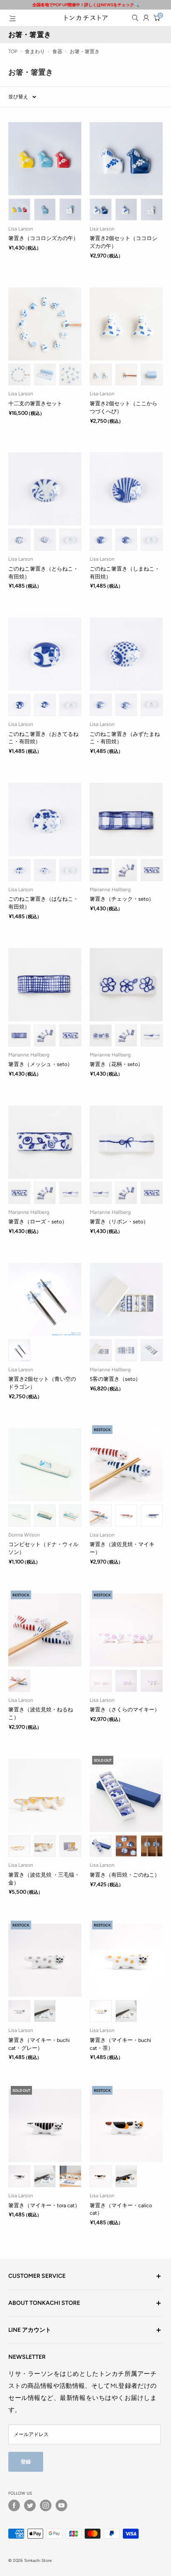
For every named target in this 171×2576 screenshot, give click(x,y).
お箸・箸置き (85, 51)
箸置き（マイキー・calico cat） (121, 2209)
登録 (26, 2462)
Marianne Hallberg (110, 890)
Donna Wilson (24, 1535)
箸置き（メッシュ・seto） (40, 1064)
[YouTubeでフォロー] (61, 2505)
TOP (13, 51)
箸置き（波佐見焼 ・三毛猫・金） (44, 1879)
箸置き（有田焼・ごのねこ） (125, 1875)
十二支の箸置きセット (35, 403)
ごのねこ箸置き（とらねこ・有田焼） (43, 573)
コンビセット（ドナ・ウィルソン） (43, 1548)
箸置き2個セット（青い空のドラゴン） (42, 1383)
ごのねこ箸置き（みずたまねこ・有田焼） (125, 738)
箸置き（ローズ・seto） (38, 1222)
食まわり (35, 51)
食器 (57, 51)
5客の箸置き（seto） (115, 1379)
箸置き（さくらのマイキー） (125, 1710)
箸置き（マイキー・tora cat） (44, 2205)
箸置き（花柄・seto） (116, 1064)
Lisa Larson (21, 229)
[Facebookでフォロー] (14, 2505)
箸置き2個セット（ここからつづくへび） (123, 407)
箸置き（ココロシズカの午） (43, 238)
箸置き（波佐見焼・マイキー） (122, 1548)
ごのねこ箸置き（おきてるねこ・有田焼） (43, 738)
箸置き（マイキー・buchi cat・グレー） (39, 2044)
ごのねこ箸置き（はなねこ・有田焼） (43, 903)
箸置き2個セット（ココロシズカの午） (123, 242)
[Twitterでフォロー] (30, 2505)
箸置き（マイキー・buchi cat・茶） (120, 2044)
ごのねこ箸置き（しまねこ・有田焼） (125, 573)
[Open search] (135, 18)
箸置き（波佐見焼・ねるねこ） (41, 1713)
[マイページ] (146, 18)
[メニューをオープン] (12, 18)
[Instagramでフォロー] (46, 2505)
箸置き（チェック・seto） (122, 899)
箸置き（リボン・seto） (119, 1222)
